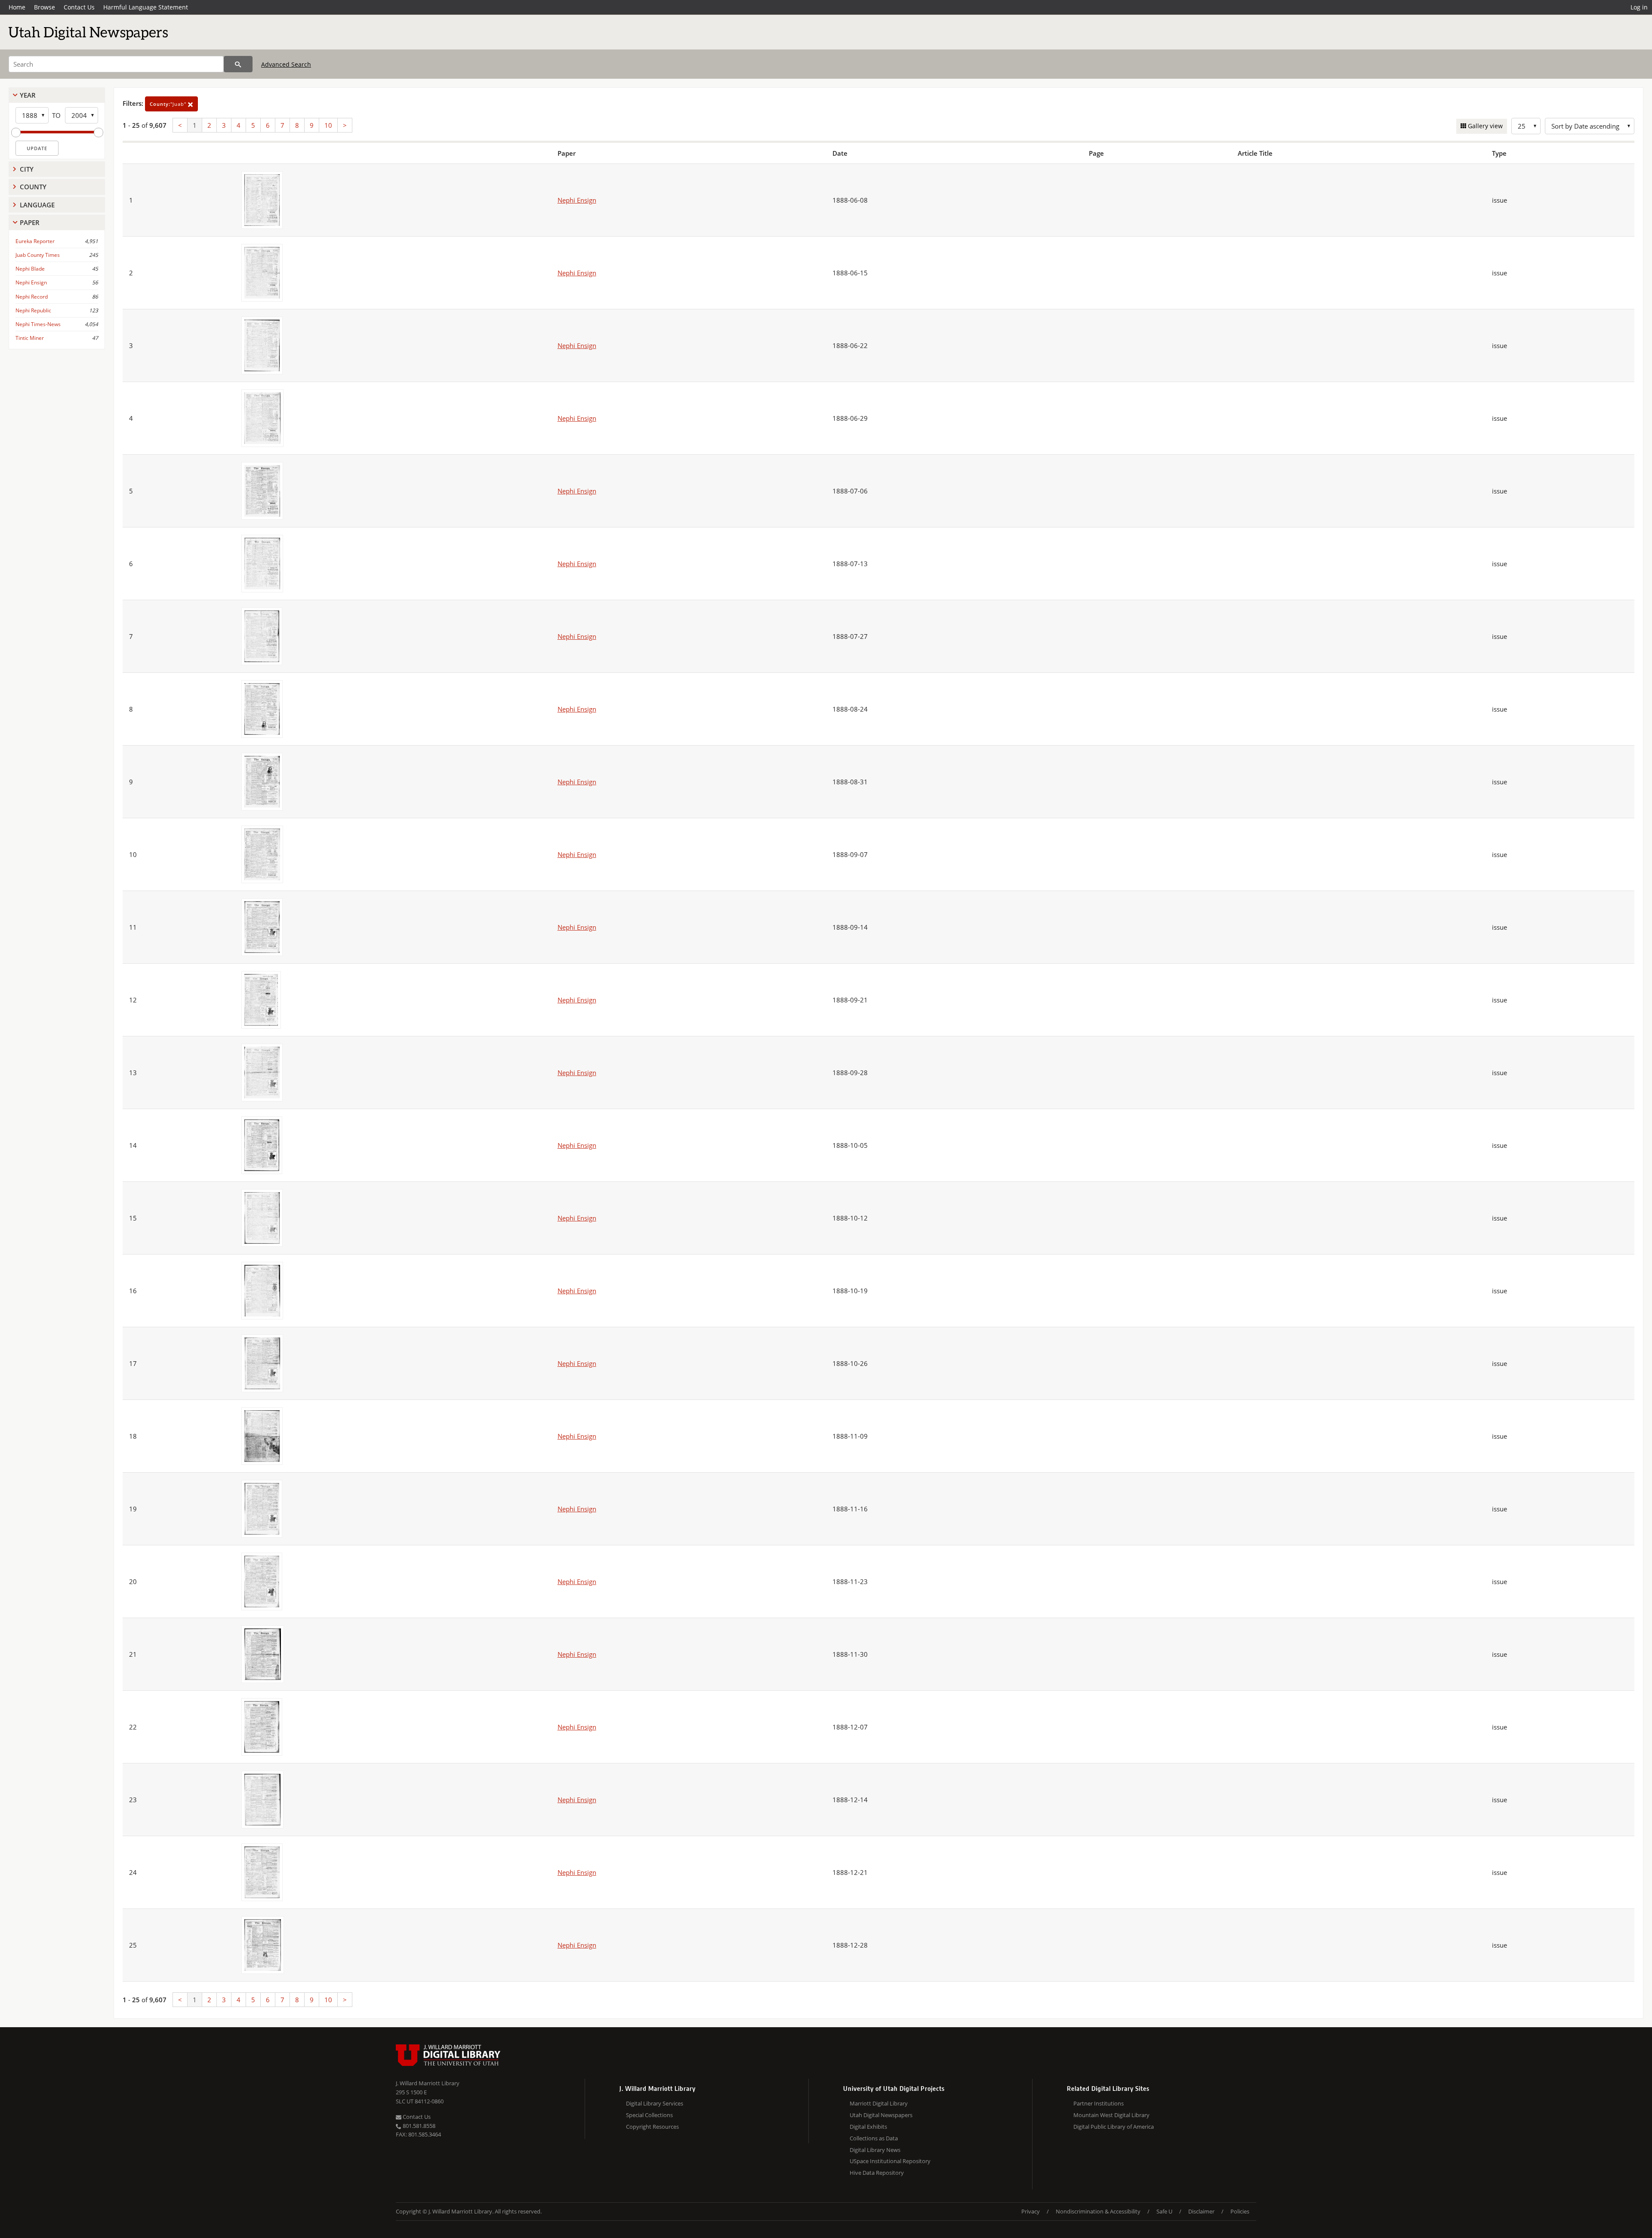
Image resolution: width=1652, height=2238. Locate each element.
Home (17, 7)
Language (37, 205)
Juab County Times (38, 255)
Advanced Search (286, 64)
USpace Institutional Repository (890, 2161)
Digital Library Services (655, 2103)
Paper (30, 222)
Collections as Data (874, 2138)
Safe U (1164, 2211)
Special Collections (649, 2115)
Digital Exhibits (868, 2127)
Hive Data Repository (877, 2173)
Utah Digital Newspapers (881, 2115)
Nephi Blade (30, 269)
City (27, 169)
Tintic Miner (30, 338)
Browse (45, 7)
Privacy (1031, 2211)
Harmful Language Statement (146, 7)
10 (328, 125)
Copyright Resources (652, 2127)
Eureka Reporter (35, 241)
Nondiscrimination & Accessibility (1098, 2211)
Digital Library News (875, 2150)
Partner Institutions (1099, 2103)
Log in (1639, 7)
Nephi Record (32, 297)
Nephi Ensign (31, 282)
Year (28, 95)
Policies (1240, 2211)
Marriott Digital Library (879, 2103)
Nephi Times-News (38, 324)
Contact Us (79, 7)
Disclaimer (1201, 2211)
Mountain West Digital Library (1111, 2115)
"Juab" (169, 104)
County (33, 187)
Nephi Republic (33, 310)
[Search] (238, 64)
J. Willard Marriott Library (428, 2083)
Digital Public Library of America (1114, 2127)
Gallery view (1484, 126)
